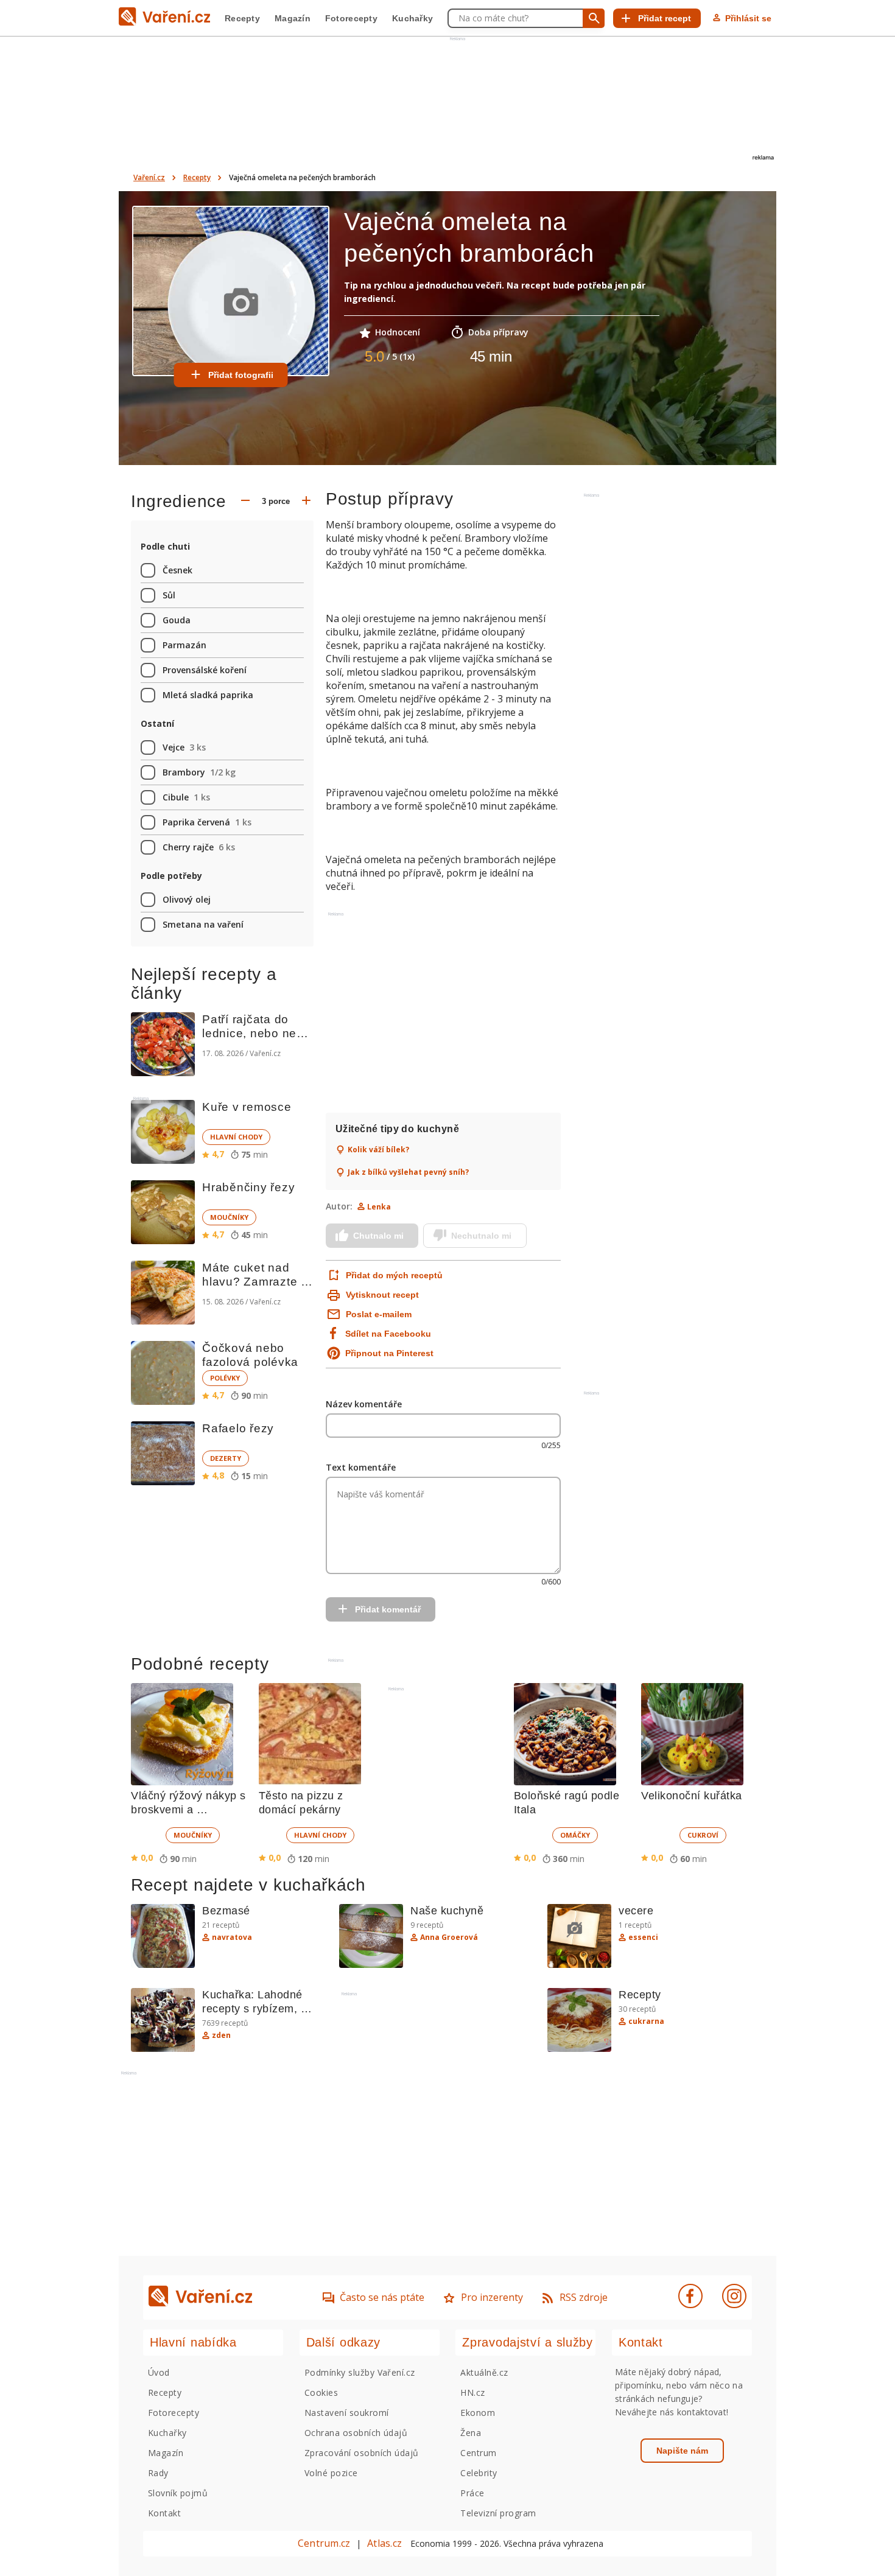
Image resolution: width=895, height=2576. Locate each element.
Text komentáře (361, 1467)
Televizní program (498, 2513)
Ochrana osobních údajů (356, 2433)
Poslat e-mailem (379, 1314)
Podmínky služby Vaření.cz (360, 2372)
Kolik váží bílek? (378, 1150)
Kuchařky (412, 18)
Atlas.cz (384, 2543)
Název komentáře (364, 1404)
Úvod (159, 2372)
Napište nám (682, 2451)
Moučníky (229, 1217)
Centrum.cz (324, 2543)
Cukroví (703, 1835)
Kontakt (164, 2513)
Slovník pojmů (178, 2493)
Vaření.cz (149, 177)
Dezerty (226, 1458)
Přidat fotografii (241, 375)
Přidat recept (665, 18)
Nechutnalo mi (481, 1236)
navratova (232, 1937)
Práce (472, 2493)
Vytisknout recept (382, 1295)
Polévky (225, 1378)
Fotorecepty (351, 18)
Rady (158, 2473)
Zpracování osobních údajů (362, 2453)
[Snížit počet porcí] (245, 502)
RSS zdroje (584, 2297)
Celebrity (479, 2473)
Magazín (293, 18)
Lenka (379, 1207)
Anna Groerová (449, 1937)
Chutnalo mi (378, 1236)
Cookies (321, 2392)
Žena (471, 2433)
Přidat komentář (388, 1609)
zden (221, 2035)
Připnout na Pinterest (389, 1353)
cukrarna (646, 2021)
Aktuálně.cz (484, 2372)
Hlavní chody (236, 1137)
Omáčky (575, 1835)
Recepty (242, 18)
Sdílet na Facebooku (388, 1334)
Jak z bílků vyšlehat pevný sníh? (408, 1172)
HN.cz (472, 2392)
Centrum (478, 2453)
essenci (643, 1937)
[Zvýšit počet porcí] (306, 502)
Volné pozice (331, 2473)
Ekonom (478, 2413)
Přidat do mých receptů (393, 1275)
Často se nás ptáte (382, 2297)
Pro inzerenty (492, 2297)
